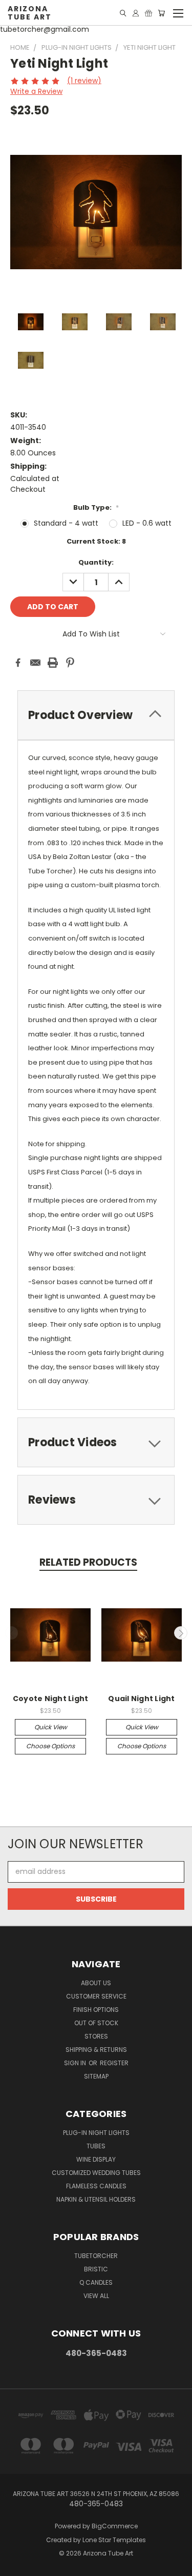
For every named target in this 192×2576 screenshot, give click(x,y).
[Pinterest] (70, 663)
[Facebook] (18, 663)
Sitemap (96, 2076)
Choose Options (50, 1746)
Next (181, 1633)
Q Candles (96, 2282)
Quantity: (96, 562)
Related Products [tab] (88, 1562)
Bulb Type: (96, 507)
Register (114, 2063)
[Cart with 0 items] (161, 13)
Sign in (76, 2063)
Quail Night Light (141, 1699)
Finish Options (96, 2010)
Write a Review (36, 91)
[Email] (35, 663)
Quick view (51, 1727)
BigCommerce (115, 2526)
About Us (96, 1983)
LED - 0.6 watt (147, 523)
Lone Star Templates (114, 2540)
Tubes (96, 2146)
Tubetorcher (96, 2256)
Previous (12, 1633)
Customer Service (96, 1996)
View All (96, 2296)
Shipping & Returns (96, 2050)
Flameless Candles (96, 2186)
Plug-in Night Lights (96, 2133)
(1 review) (84, 81)
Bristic (96, 2269)
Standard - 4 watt (66, 523)
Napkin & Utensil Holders (96, 2199)
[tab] (96, 715)
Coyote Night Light (51, 1699)
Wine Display (96, 2159)
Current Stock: (96, 541)
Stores (96, 2036)
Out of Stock (96, 2023)
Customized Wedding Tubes (96, 2173)
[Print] (53, 663)
